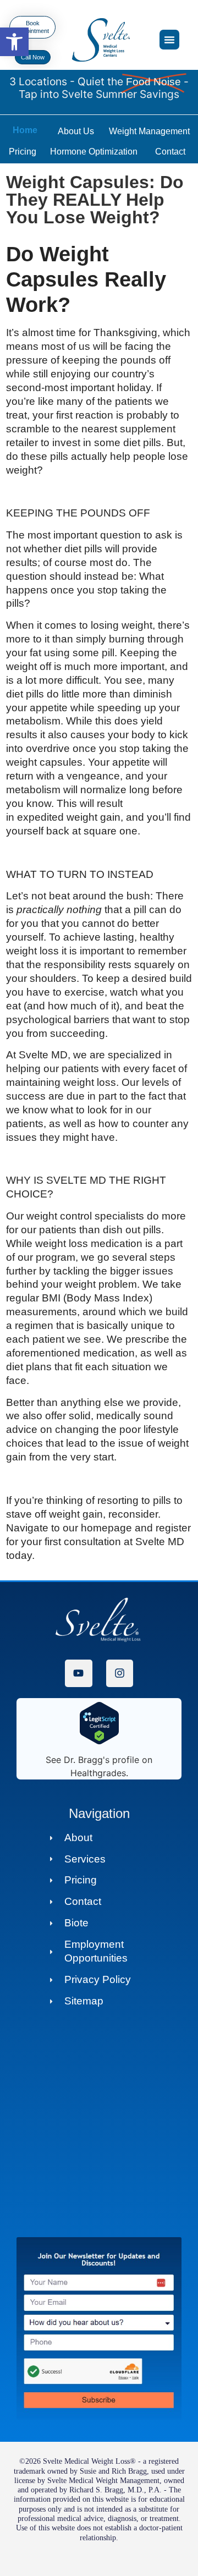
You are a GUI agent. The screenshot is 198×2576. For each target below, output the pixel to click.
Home (25, 130)
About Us (76, 131)
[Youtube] (78, 1673)
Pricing (23, 152)
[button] (14, 42)
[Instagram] (120, 1673)
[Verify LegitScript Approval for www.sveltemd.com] (99, 1742)
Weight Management (149, 131)
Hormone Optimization (94, 152)
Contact (170, 152)
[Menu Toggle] (169, 40)
